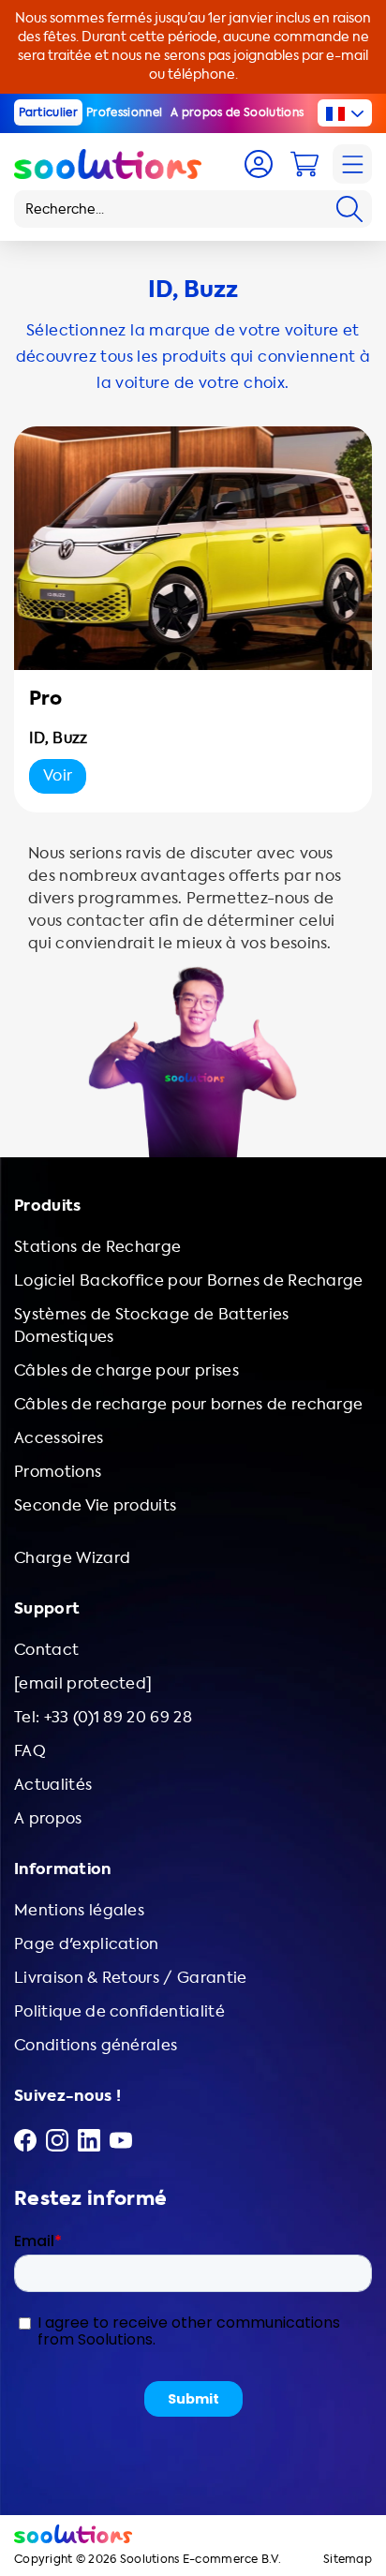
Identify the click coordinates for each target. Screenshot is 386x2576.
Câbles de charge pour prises (126, 1370)
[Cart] (304, 164)
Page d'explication (87, 1944)
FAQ (30, 1751)
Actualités (53, 1785)
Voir (58, 775)
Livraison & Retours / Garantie (131, 1978)
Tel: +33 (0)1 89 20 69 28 (103, 1717)
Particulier (49, 112)
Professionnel (124, 112)
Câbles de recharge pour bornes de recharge (188, 1404)
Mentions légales (79, 1910)
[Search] (349, 209)
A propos (48, 1818)
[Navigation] (352, 164)
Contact (46, 1650)
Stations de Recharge (97, 1247)
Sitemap (348, 2560)
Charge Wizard (72, 1558)
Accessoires (59, 1438)
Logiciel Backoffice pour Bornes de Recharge (189, 1281)
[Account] (259, 164)
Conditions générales (96, 2045)
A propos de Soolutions (237, 112)
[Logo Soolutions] (108, 164)
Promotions (58, 1472)
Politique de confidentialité (119, 2011)
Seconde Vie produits (95, 1505)
